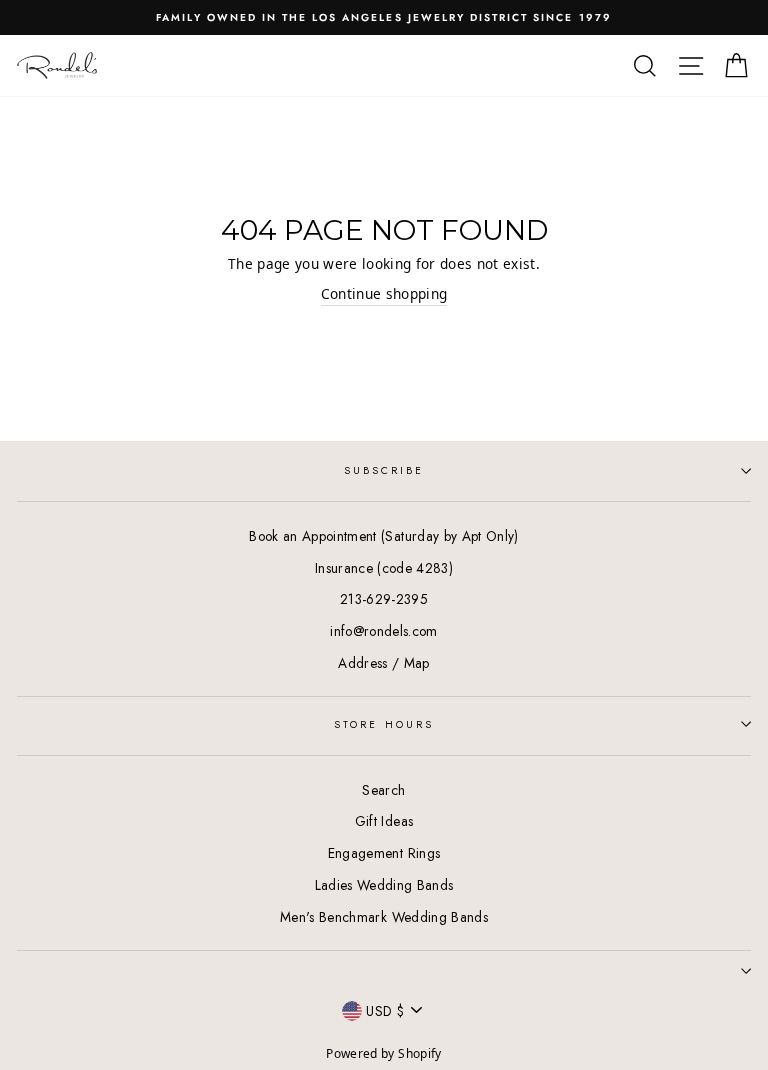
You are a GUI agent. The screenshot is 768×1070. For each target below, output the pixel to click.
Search (383, 790)
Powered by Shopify (383, 1053)
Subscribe (384, 470)
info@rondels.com (383, 631)
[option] (384, 17)
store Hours (384, 724)
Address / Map (383, 663)
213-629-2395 (384, 599)
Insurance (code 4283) (384, 568)
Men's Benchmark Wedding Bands (384, 917)
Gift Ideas (384, 821)
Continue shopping (384, 293)
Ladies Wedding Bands (384, 885)
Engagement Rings (384, 853)
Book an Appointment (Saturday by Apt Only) (383, 536)
